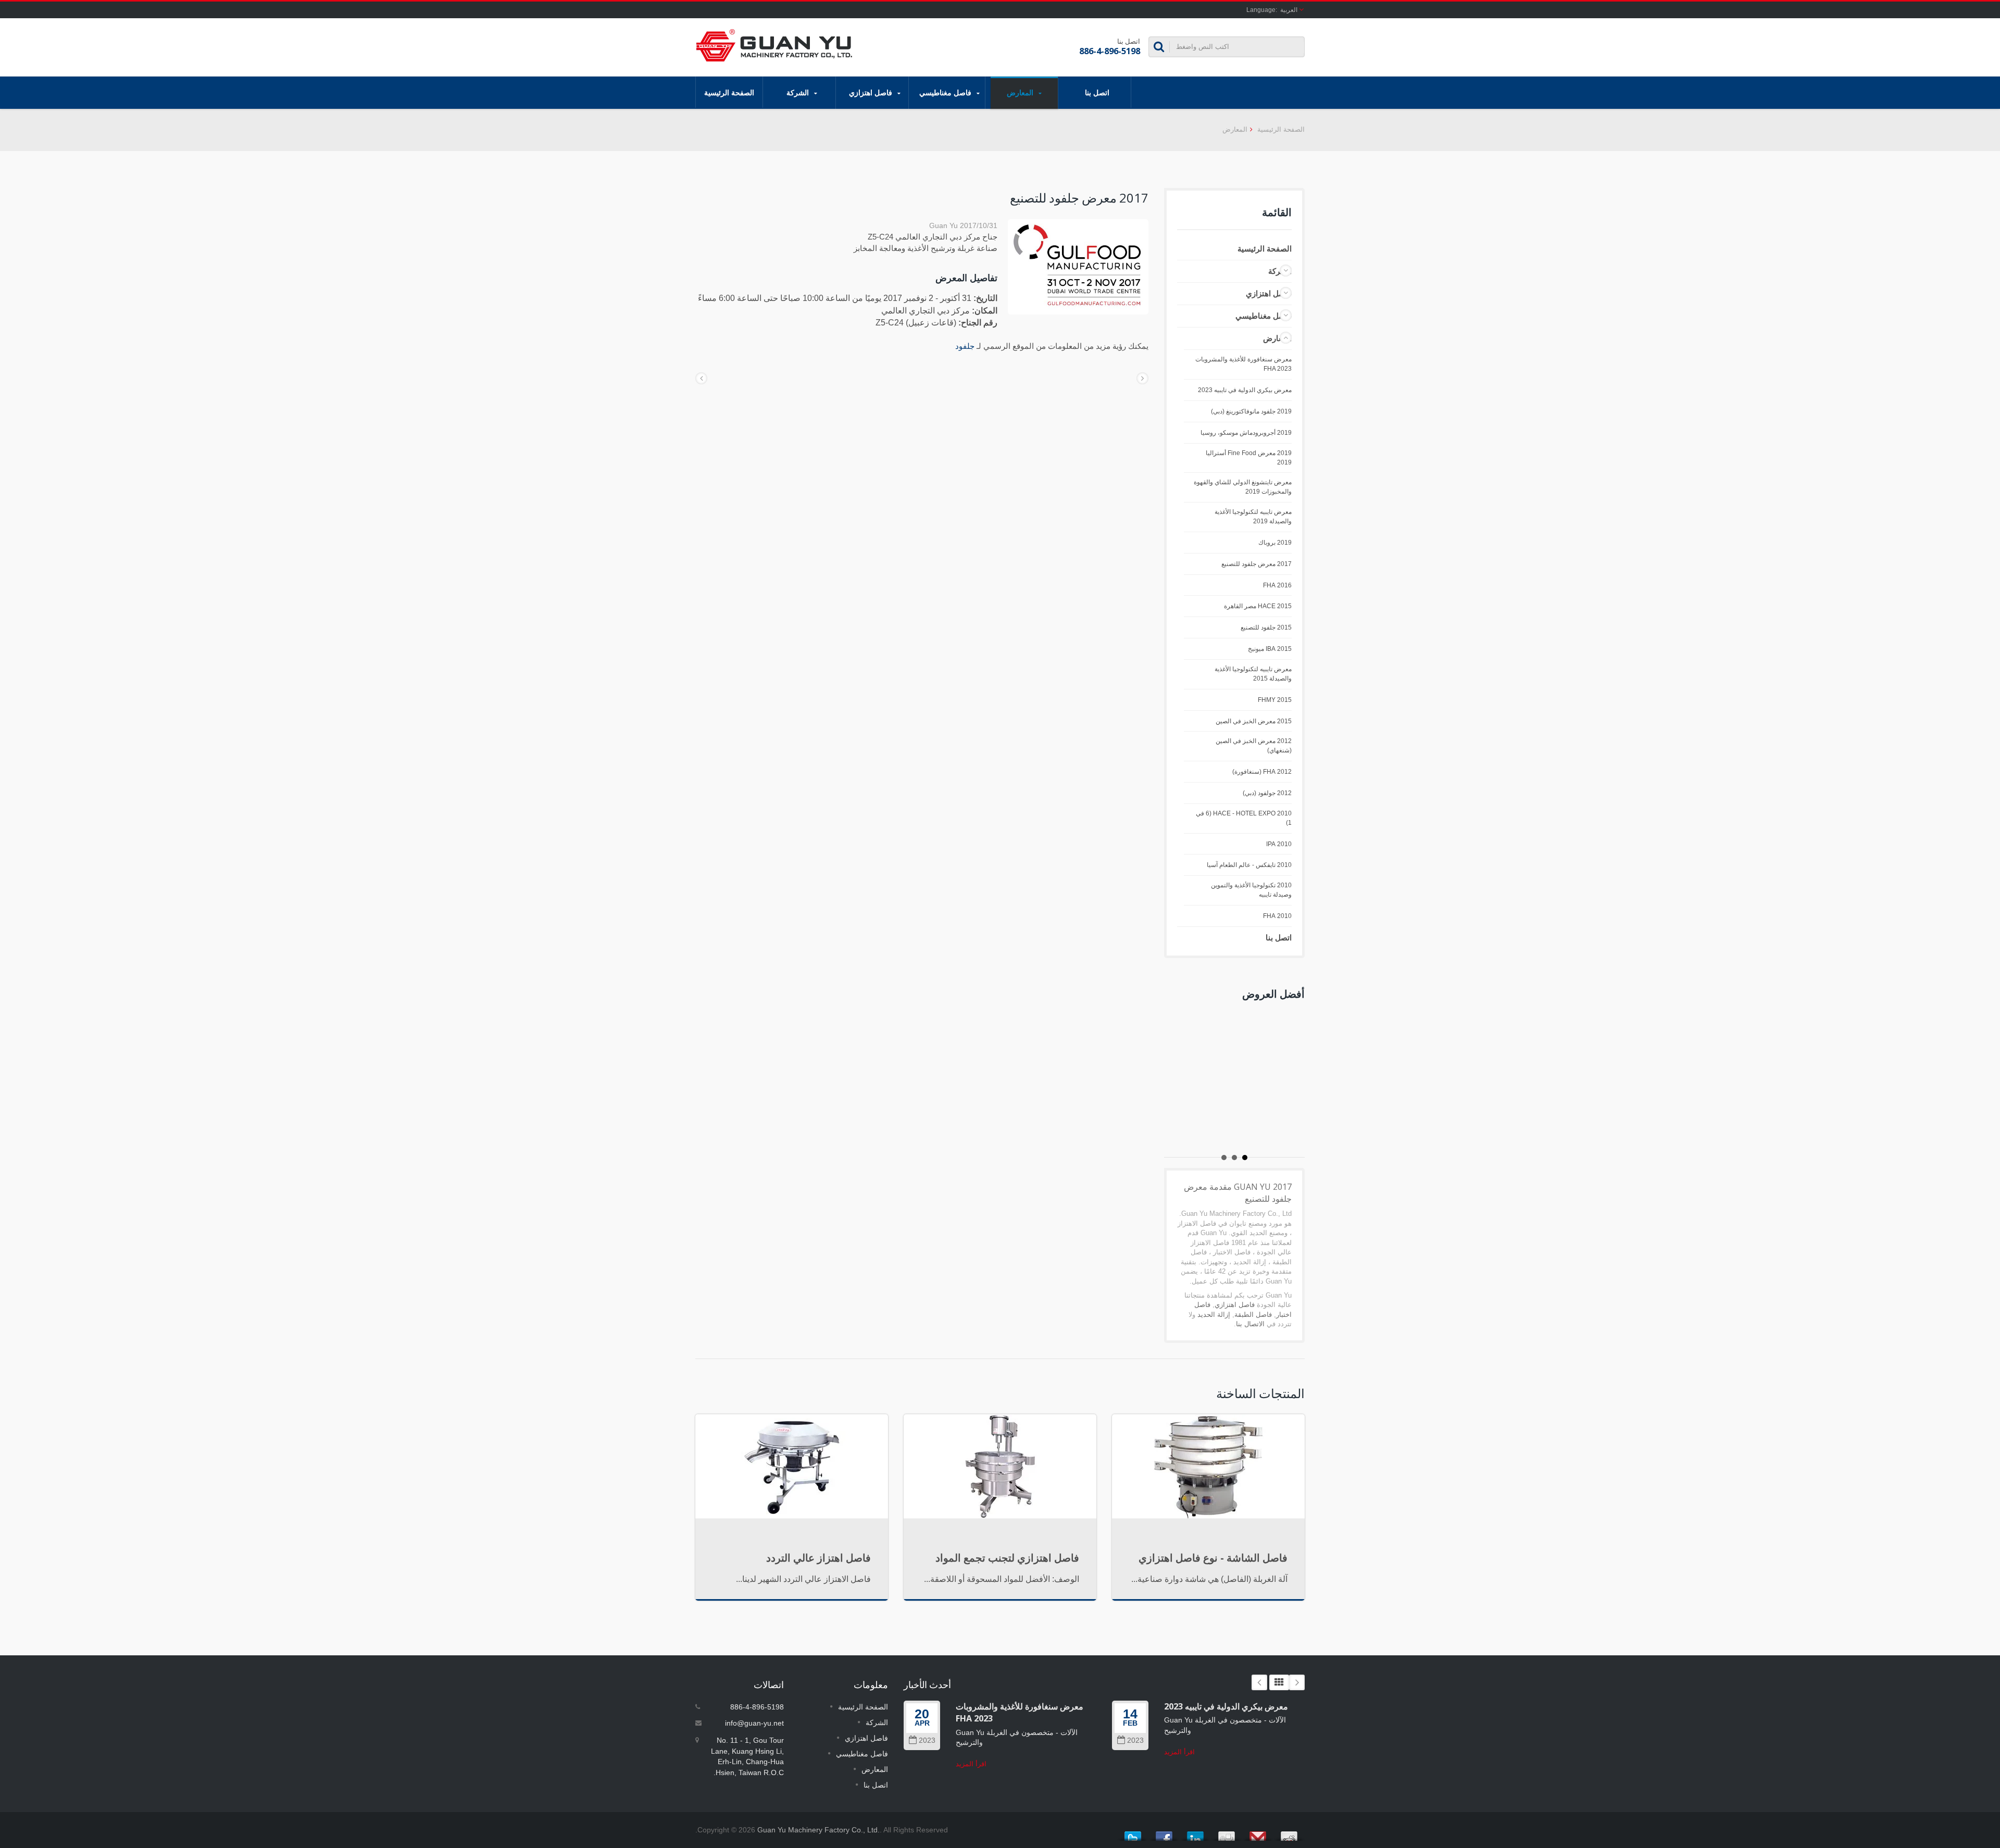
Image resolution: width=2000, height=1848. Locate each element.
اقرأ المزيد (971, 1764)
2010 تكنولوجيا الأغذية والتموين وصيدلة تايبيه (1251, 890)
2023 (927, 1740)
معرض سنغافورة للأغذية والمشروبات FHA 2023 (1243, 364)
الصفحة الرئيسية (729, 92)
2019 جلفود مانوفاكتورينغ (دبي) (1251, 411)
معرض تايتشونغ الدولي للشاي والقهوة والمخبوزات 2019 (1243, 487)
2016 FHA (1277, 585)
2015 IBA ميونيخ (1270, 649)
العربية (1289, 10)
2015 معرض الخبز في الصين (1254, 721)
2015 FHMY (1275, 700)
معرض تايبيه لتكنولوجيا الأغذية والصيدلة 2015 (1253, 674)
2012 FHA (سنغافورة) (1262, 772)
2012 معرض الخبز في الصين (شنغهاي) (1254, 746)
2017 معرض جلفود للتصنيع (1257, 564)
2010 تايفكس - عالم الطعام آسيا (1249, 865)
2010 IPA (1279, 844)
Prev (1259, 1682)
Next (1297, 1682)
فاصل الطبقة (1253, 1315)
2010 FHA (1277, 916)
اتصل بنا (1097, 92)
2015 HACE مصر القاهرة (1258, 606)
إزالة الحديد (1214, 1315)
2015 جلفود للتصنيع (1266, 627)
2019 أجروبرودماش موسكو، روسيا (1246, 433)
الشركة (799, 92)
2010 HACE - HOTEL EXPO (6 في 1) (1244, 818)
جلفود (965, 346)
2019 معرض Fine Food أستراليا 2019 (1249, 458)
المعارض (1021, 92)
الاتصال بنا (1250, 1324)
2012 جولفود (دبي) (1267, 793)
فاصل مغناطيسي (946, 92)
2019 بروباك (1275, 543)
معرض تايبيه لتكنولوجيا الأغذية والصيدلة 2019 (1253, 517)
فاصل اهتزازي (872, 92)
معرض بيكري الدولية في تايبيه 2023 (1245, 390)
